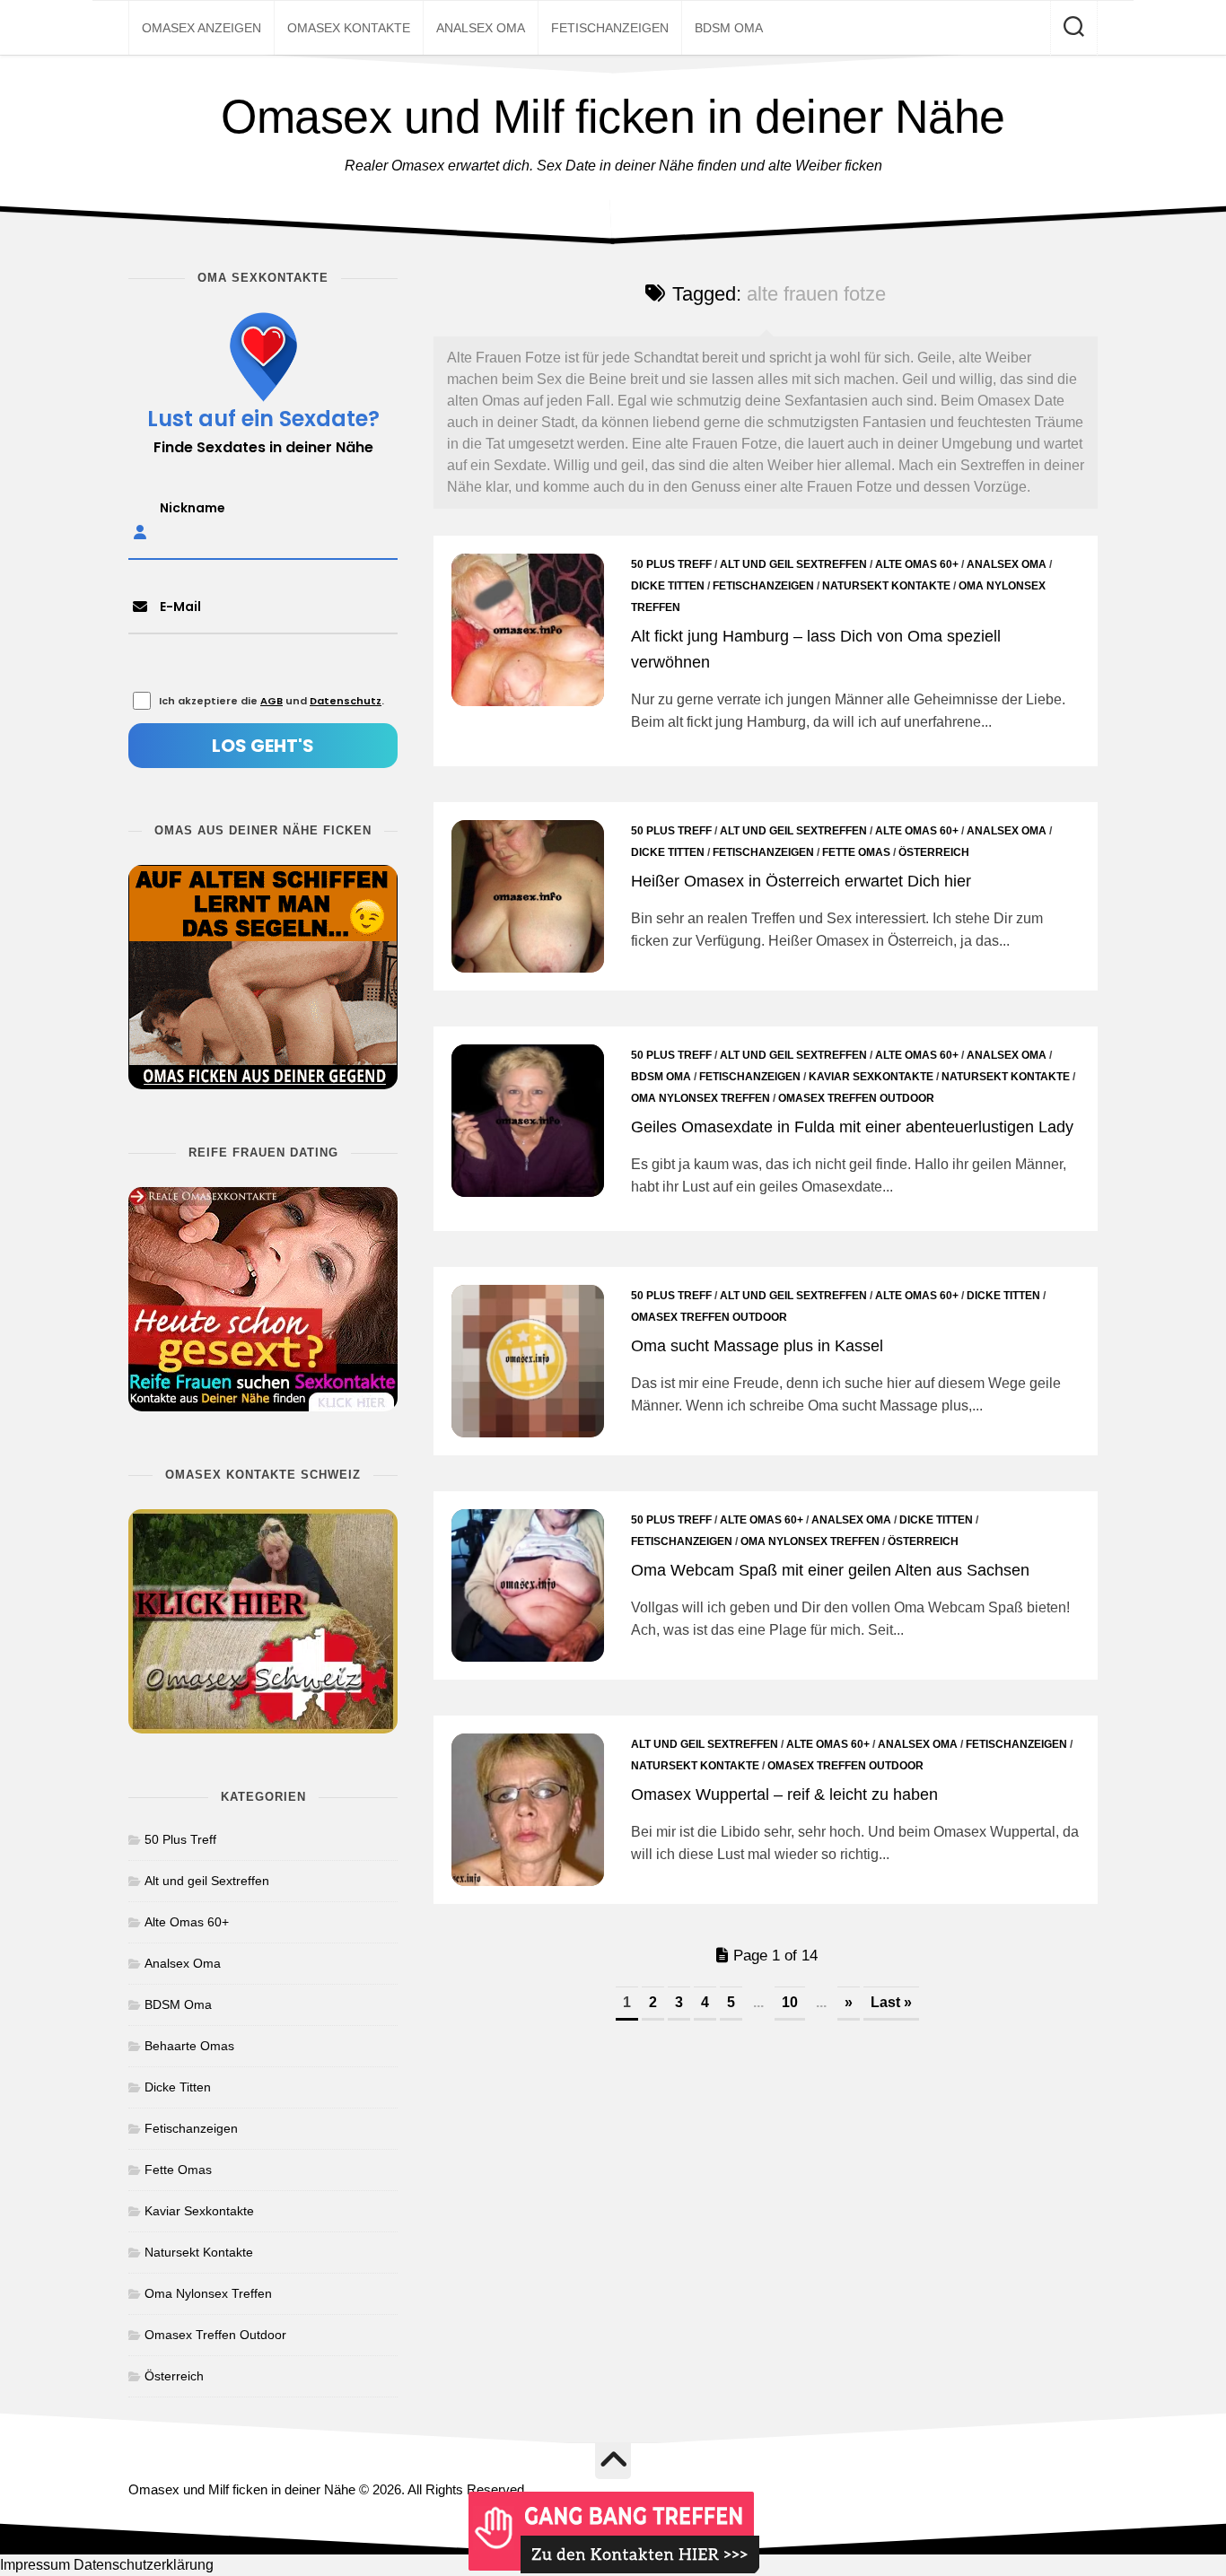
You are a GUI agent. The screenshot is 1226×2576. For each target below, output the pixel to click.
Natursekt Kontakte (886, 586)
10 (790, 2002)
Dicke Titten (668, 586)
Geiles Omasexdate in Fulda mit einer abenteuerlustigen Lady (852, 1127)
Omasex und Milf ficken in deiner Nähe (613, 117)
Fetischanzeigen (610, 28)
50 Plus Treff (671, 564)
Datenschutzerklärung (144, 2565)
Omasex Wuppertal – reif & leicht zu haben (784, 1794)
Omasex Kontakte (349, 28)
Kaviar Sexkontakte (871, 1077)
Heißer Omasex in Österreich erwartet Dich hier (801, 881)
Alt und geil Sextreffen (793, 564)
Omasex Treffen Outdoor (856, 1098)
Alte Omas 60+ (917, 564)
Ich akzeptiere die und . (271, 701)
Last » (891, 2002)
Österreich (934, 852)
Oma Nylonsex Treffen (701, 1098)
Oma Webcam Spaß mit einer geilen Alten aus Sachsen (830, 1570)
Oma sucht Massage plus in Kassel (757, 1346)
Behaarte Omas (189, 2046)
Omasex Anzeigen (201, 28)
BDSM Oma (729, 28)
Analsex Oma (481, 28)
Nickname (193, 508)
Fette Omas (856, 852)
